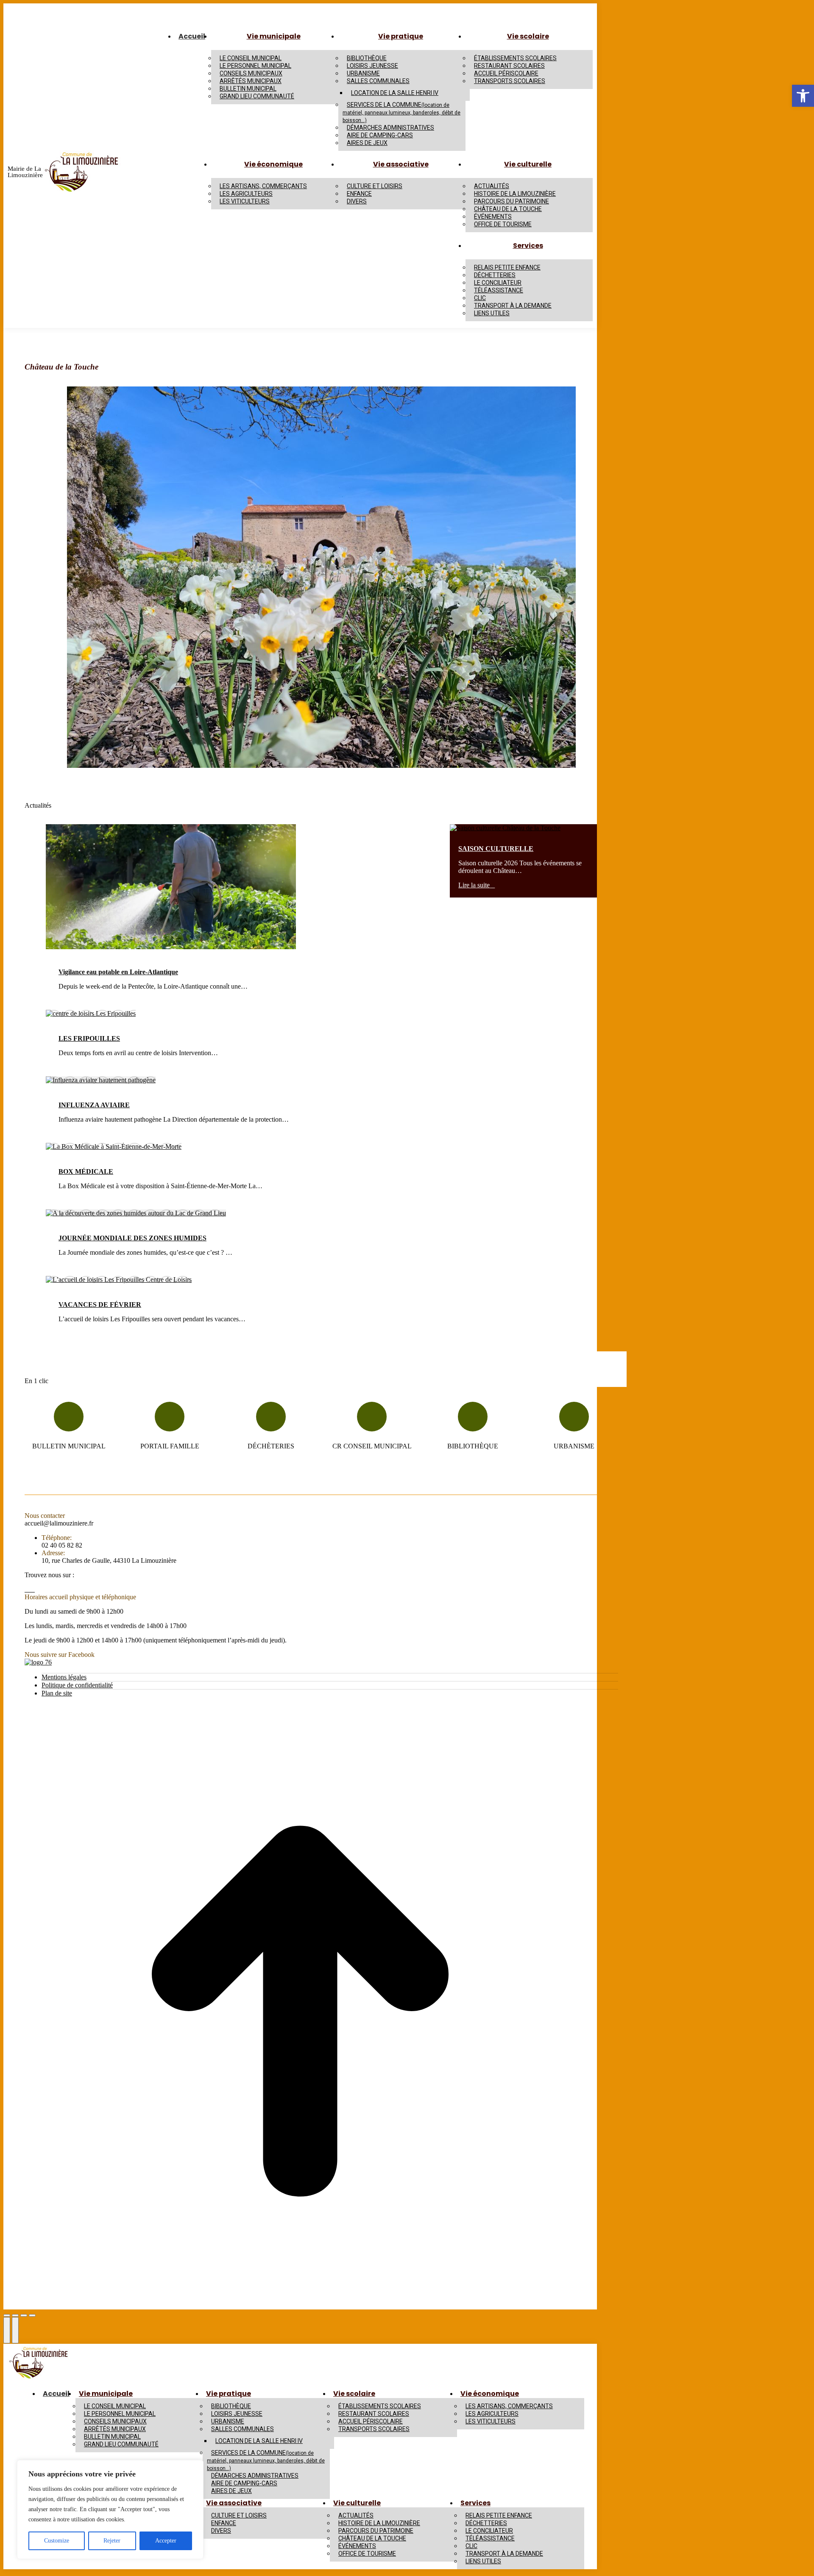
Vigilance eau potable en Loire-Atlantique (118, 972)
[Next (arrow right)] (15, 2330)
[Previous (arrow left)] (7, 2330)
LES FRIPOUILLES (89, 1038)
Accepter (166, 2541)
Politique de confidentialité (77, 1685)
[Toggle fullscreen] (24, 2315)
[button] (803, 96)
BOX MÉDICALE (86, 1171)
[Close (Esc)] (7, 2315)
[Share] (15, 2315)
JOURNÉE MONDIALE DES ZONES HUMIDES (132, 1238)
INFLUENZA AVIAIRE (94, 1105)
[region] (110, 2509)
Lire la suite (474, 885)
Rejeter (112, 2541)
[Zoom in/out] (32, 2315)
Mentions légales (64, 1677)
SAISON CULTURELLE (496, 849)
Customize (57, 2541)
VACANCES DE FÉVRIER (100, 1305)
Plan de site (57, 1693)
